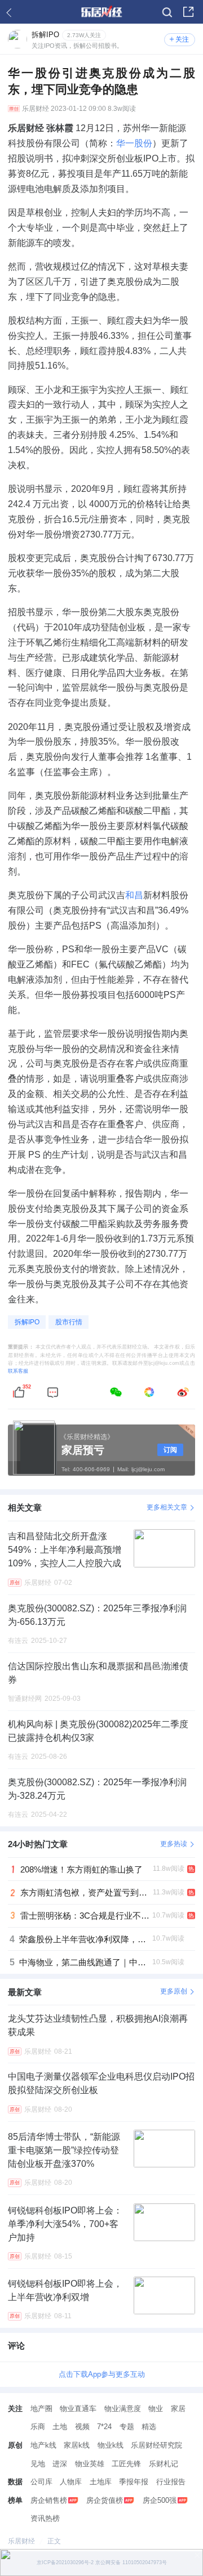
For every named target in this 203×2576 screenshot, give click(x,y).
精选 (149, 2427)
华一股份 (134, 143)
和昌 (134, 895)
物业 (156, 2409)
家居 (178, 2409)
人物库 (71, 2482)
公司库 (41, 2482)
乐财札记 (164, 2464)
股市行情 (69, 1322)
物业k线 (111, 2445)
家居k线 (77, 2445)
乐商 (38, 2427)
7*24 (104, 2427)
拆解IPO (27, 1322)
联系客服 (18, 1371)
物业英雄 (90, 2464)
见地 (38, 2464)
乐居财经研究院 (156, 2445)
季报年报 (134, 2482)
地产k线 (43, 2445)
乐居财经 (36, 109)
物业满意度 (123, 2409)
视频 (82, 2427)
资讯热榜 (45, 2518)
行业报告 (171, 2482)
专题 (127, 2427)
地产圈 (41, 2409)
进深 (60, 2464)
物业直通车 (78, 2409)
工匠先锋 (126, 2464)
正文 (54, 2541)
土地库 (101, 2482)
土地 (60, 2427)
